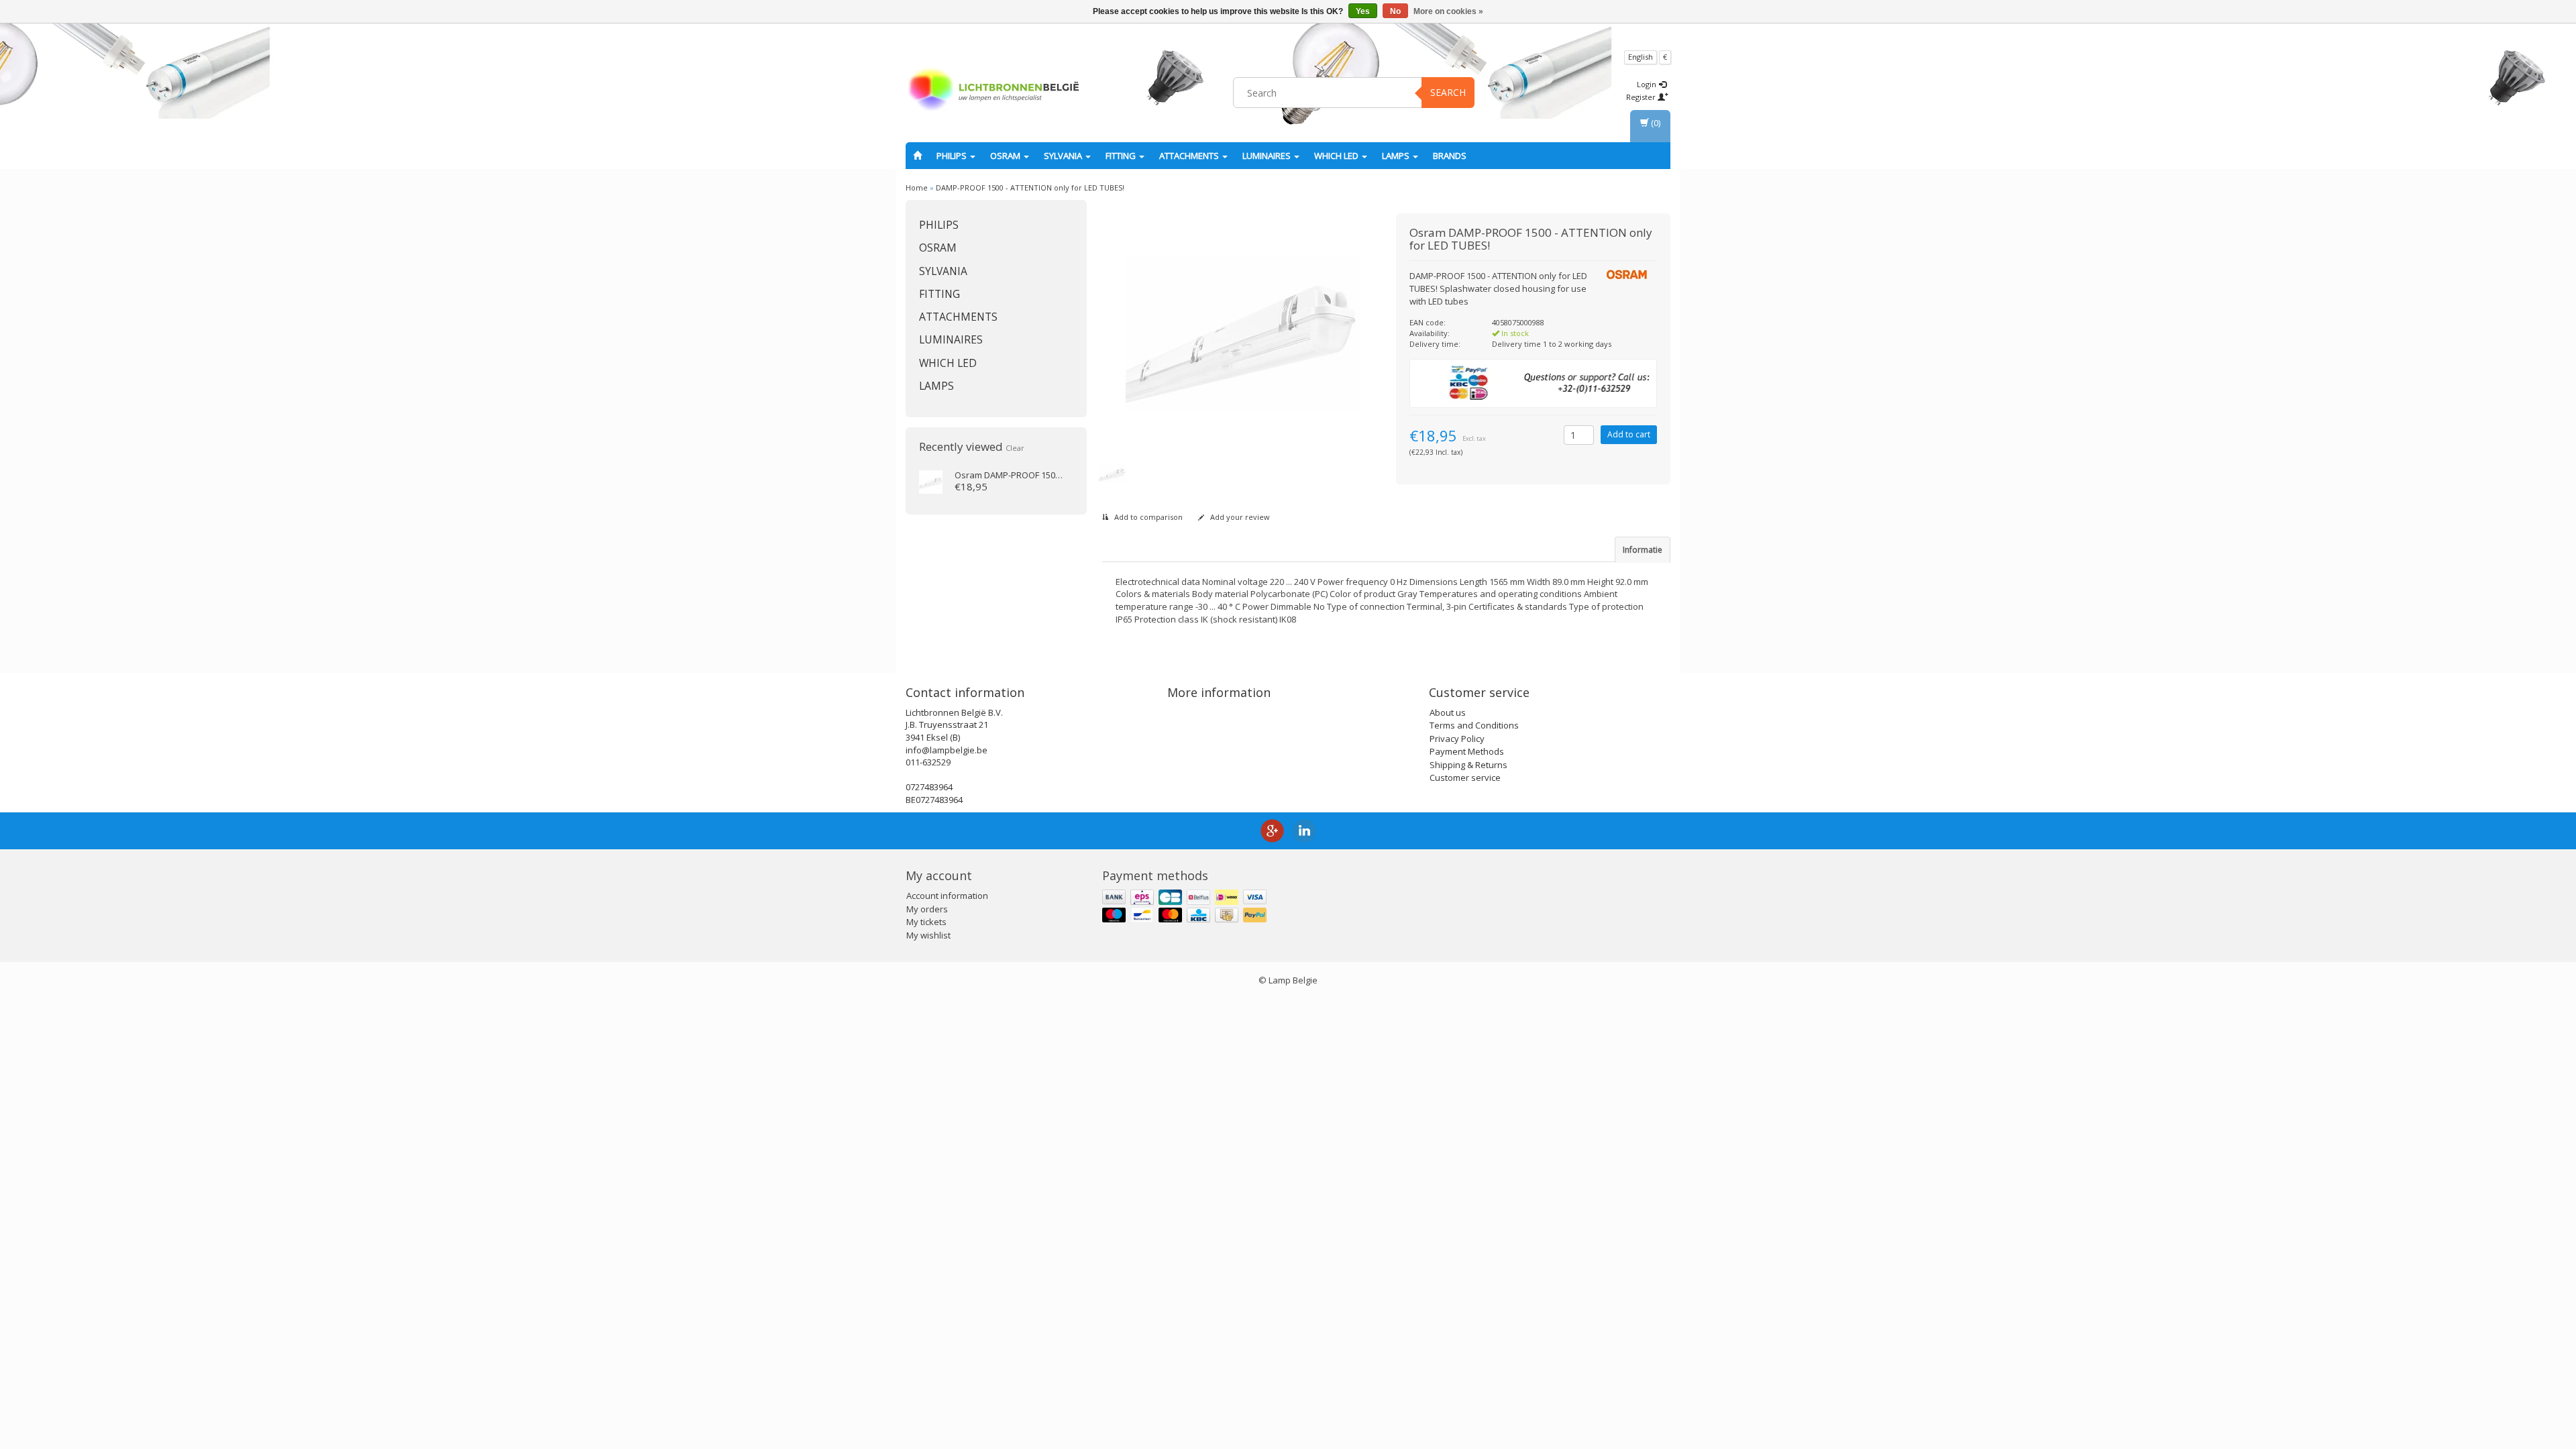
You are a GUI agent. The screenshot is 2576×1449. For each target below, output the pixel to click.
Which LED (1337, 156)
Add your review (1239, 517)
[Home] (917, 156)
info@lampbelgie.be (947, 750)
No (1395, 11)
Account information (947, 896)
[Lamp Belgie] (994, 91)
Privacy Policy (1457, 739)
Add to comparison (1147, 517)
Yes (1363, 11)
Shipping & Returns (1468, 765)
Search (1448, 92)
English (1641, 57)
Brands (1450, 156)
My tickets (926, 922)
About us (1448, 712)
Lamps (1397, 156)
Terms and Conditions (1474, 725)
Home (917, 187)
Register (1642, 97)
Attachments (1190, 156)
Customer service (1465, 777)
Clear (1015, 448)
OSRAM (1006, 156)
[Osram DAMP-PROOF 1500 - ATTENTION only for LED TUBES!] (931, 481)
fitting (1122, 156)
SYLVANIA (1064, 156)
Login (1648, 84)
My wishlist (928, 935)
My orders (927, 909)
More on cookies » (1448, 11)
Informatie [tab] (1643, 550)
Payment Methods (1467, 751)
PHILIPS (953, 156)
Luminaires (1268, 156)
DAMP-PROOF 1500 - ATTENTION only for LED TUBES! (1030, 187)
